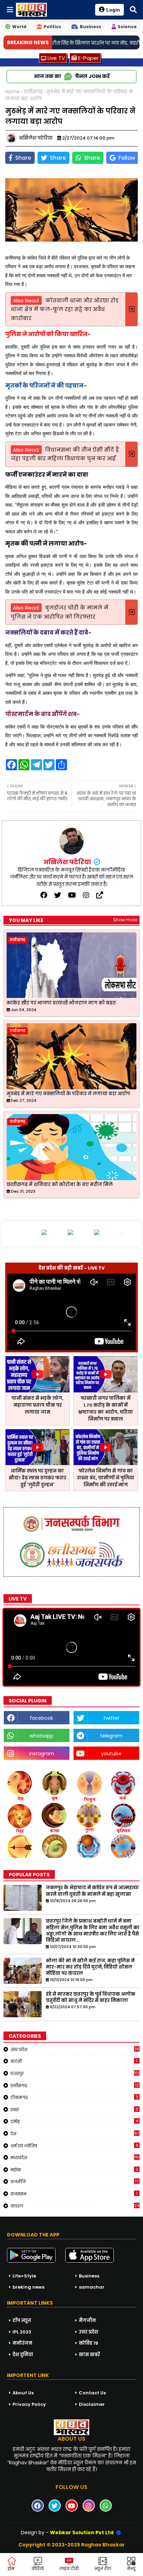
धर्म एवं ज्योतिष (74, 2146)
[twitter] (58, 895)
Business (90, 27)
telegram (111, 1736)
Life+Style (24, 2276)
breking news (28, 2287)
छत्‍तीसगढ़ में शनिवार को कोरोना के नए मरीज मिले (60, 1185)
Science (127, 27)
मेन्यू (131, 2569)
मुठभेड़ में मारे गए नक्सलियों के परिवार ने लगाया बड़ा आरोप (68, 1094)
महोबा (74, 2170)
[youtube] (72, 895)
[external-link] (100, 895)
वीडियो (38, 2569)
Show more (125, 920)
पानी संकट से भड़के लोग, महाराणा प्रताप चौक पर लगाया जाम (37, 1405)
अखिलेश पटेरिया (68, 862)
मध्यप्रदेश (75, 2157)
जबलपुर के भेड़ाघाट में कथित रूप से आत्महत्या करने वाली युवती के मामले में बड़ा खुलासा (92, 1891)
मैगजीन (87, 2320)
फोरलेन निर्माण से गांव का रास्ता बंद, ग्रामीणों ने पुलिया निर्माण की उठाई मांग (106, 1478)
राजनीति (74, 2181)
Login (113, 10)
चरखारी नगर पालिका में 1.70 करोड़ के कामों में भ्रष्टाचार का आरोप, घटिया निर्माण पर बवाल (106, 1409)
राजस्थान (74, 2194)
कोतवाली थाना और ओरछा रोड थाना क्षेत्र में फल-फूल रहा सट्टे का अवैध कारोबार (65, 309)
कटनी (74, 2061)
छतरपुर (75, 2073)
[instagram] (86, 895)
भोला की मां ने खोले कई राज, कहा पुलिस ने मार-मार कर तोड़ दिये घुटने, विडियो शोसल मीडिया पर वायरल (90, 1967)
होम (11, 2569)
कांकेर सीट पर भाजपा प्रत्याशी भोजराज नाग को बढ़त (61, 1003)
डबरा (74, 2109)
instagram (42, 1754)
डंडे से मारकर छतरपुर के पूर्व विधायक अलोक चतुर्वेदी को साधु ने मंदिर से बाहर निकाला (91, 1997)
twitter (111, 1718)
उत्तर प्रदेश (75, 2049)
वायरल (75, 2206)
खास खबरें (89, 2355)
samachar (92, 2287)
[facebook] (44, 895)
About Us (23, 2393)
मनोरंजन (22, 2343)
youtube (111, 1754)
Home (12, 92)
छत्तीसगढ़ (33, 92)
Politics (52, 27)
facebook (41, 1718)
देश (75, 2133)
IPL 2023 (22, 2332)
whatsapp (41, 1736)
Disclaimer (92, 2404)
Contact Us (92, 2393)
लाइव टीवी (69, 2569)
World (19, 27)
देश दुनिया (23, 2355)
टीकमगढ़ (74, 2097)
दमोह (74, 2121)
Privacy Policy (29, 2404)
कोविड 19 (89, 2343)
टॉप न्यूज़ (22, 2320)
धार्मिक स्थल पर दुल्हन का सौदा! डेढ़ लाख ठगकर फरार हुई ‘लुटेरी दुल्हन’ (37, 1478)
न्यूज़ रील (103, 2569)
